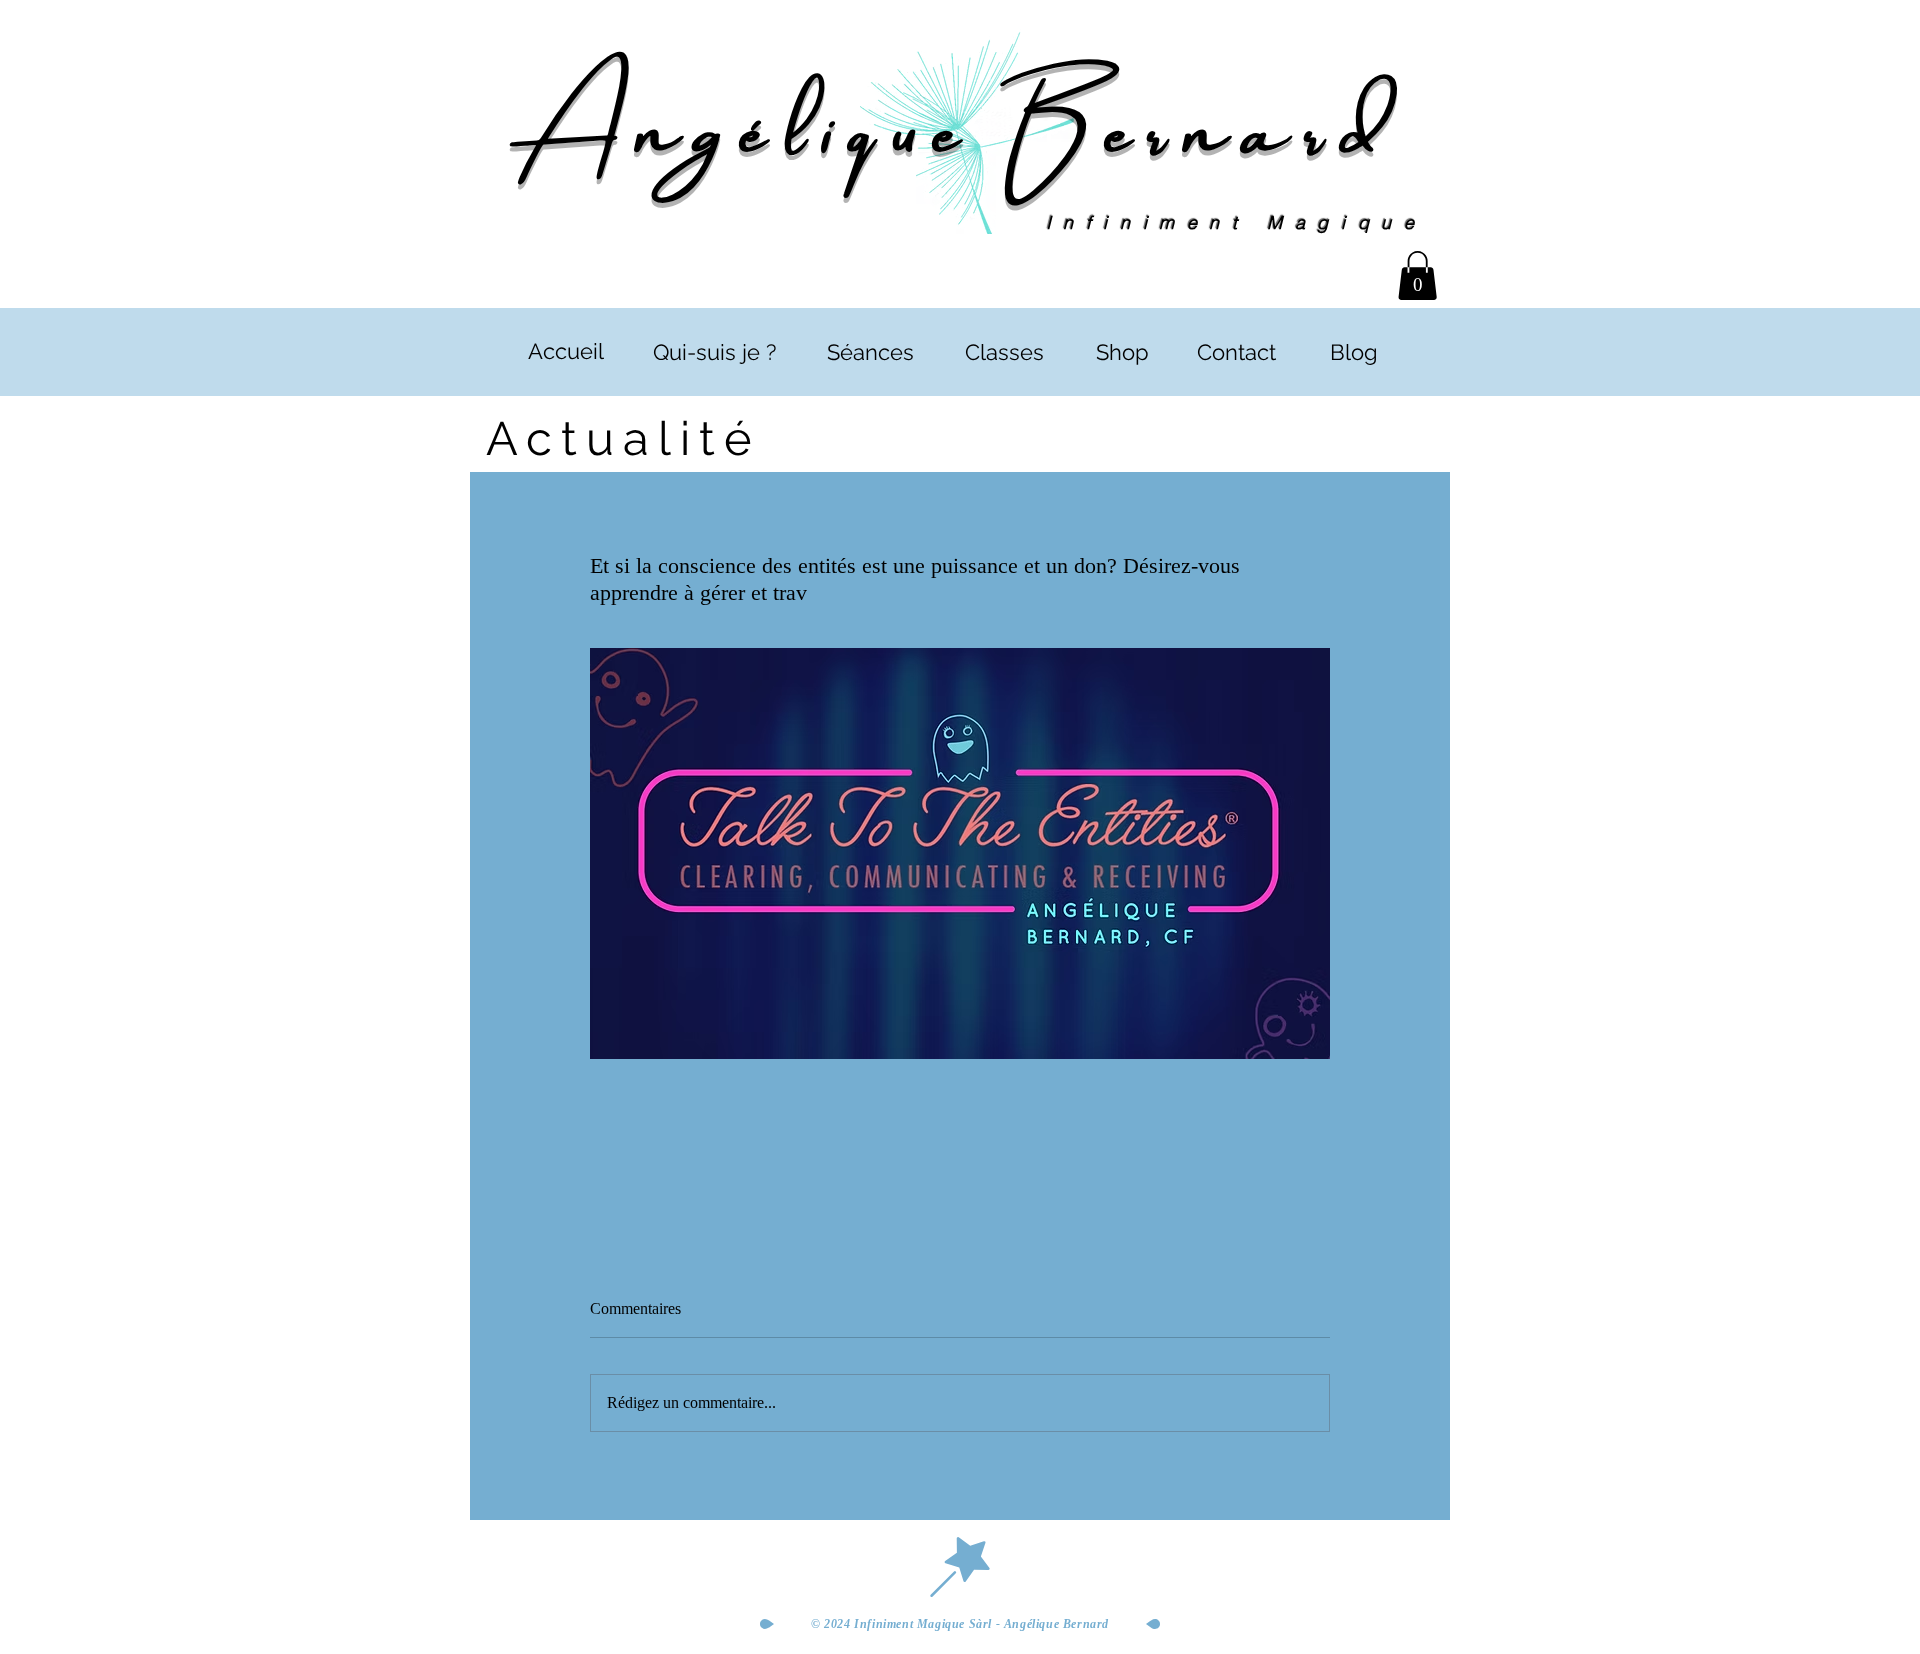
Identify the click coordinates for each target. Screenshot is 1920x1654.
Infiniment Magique (1236, 222)
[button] (1417, 275)
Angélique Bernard (959, 122)
